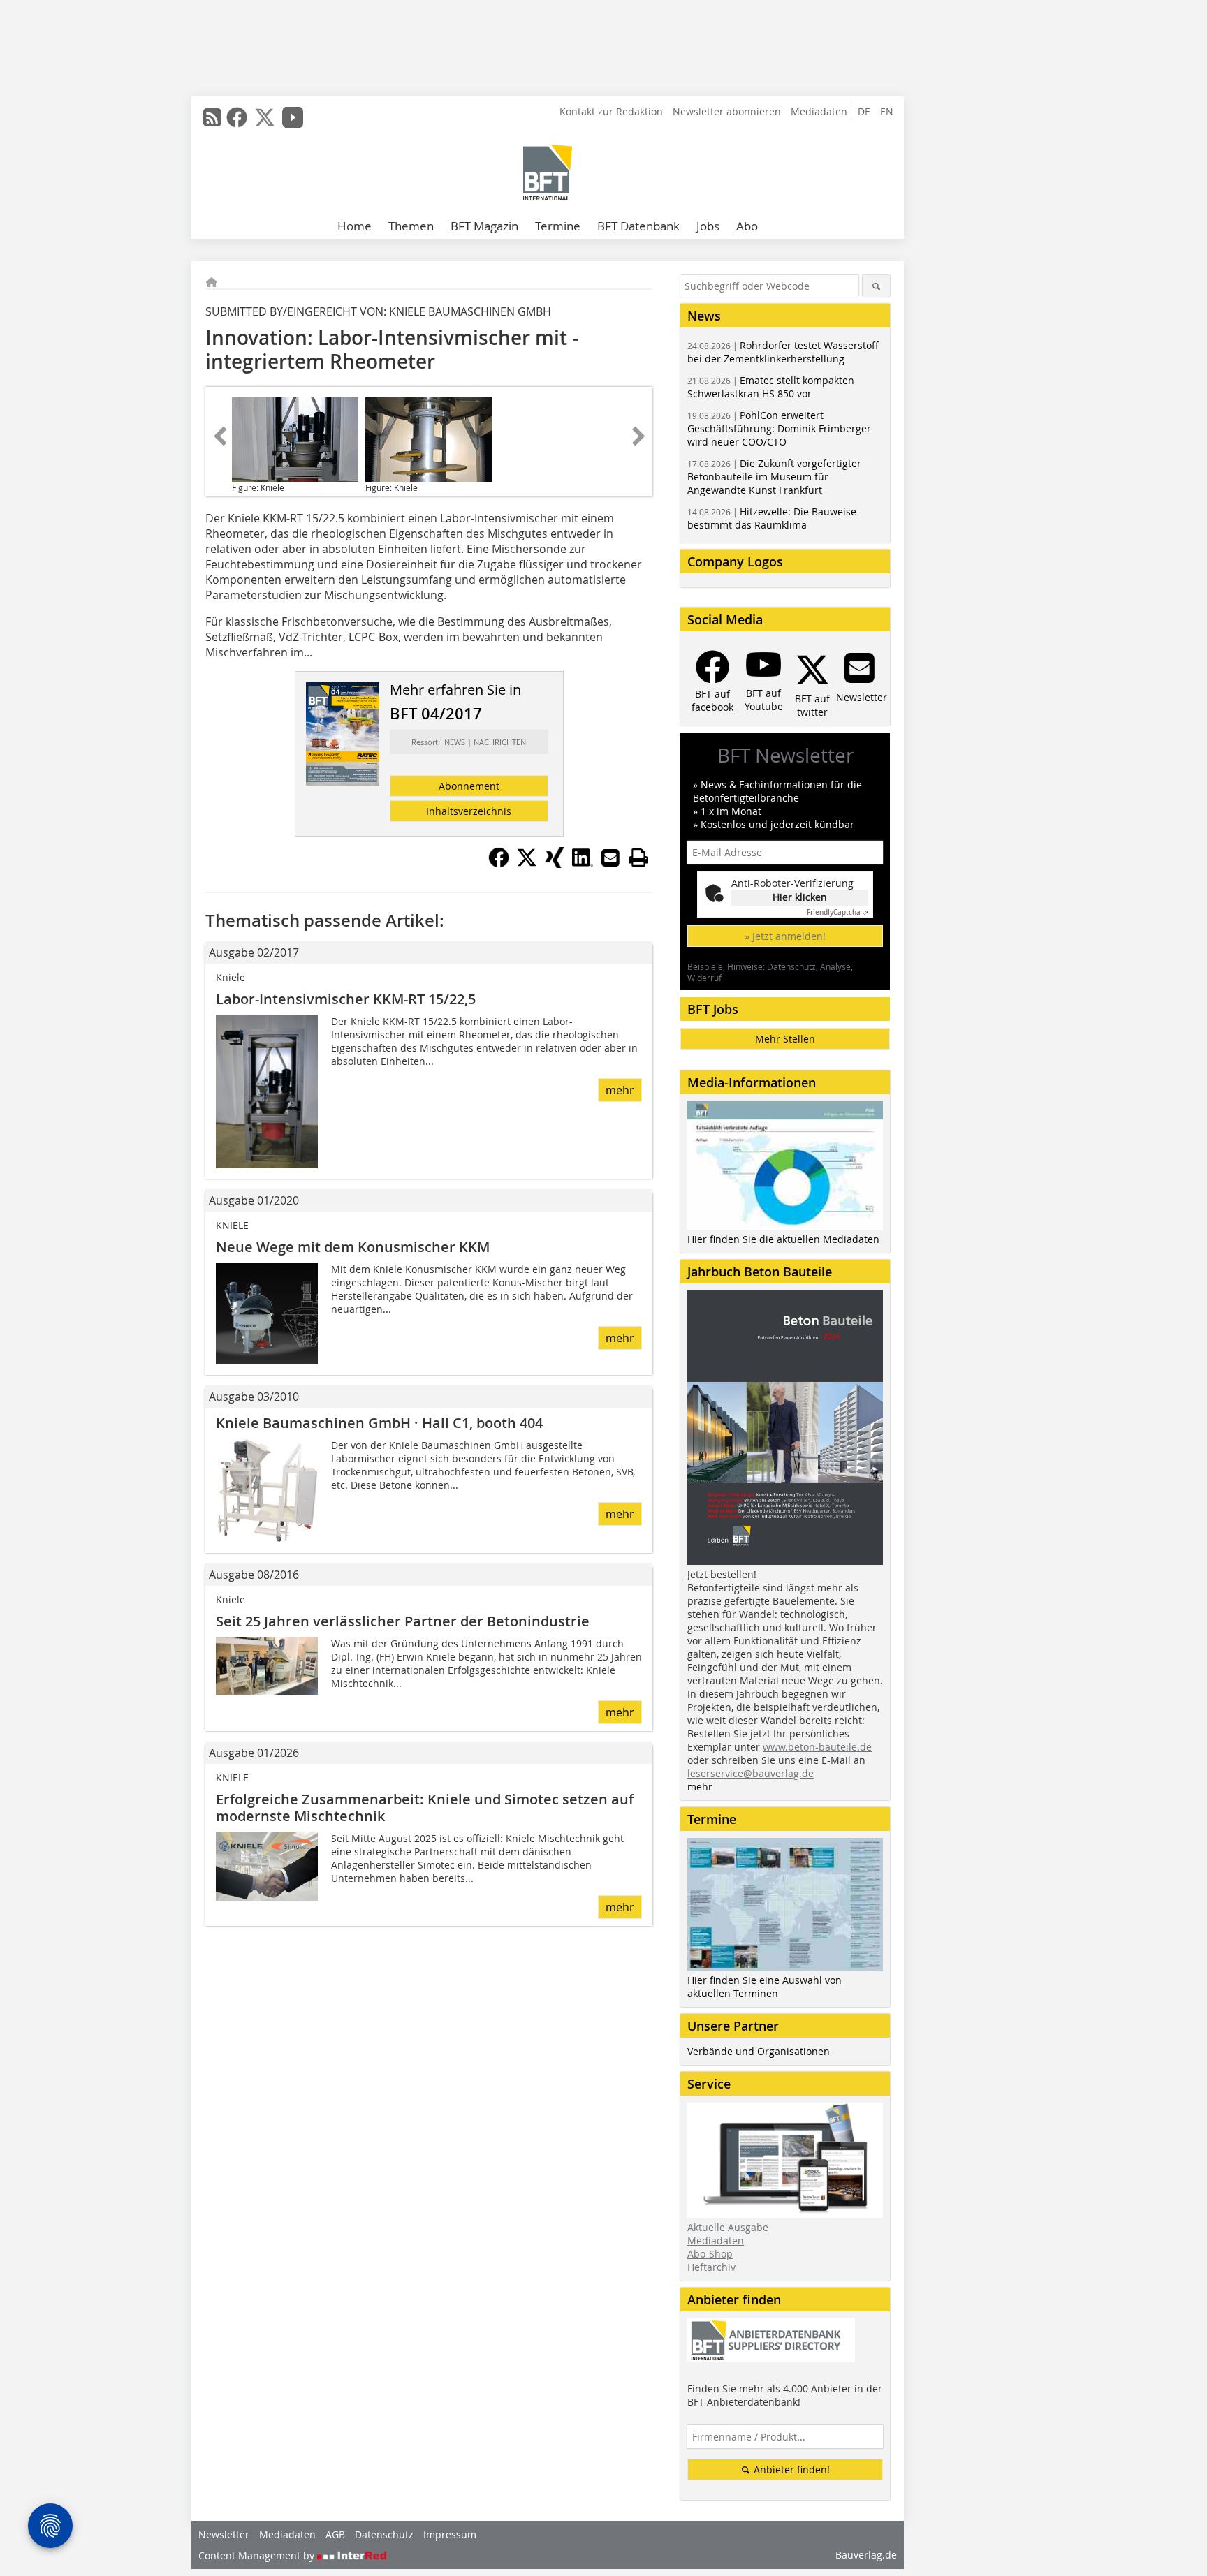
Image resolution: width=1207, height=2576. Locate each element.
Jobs (708, 226)
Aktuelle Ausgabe (728, 2227)
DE (864, 111)
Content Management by (258, 2555)
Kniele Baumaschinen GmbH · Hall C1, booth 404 (379, 1423)
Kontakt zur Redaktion (611, 111)
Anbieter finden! (790, 2470)
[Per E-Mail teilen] (610, 858)
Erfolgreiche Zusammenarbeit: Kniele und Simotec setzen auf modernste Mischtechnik (425, 1808)
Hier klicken (800, 897)
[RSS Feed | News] (212, 117)
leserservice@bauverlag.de (751, 1773)
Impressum (450, 2534)
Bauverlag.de (866, 2555)
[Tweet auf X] (527, 864)
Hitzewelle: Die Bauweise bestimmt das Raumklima (772, 518)
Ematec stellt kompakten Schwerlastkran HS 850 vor (771, 387)
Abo (747, 226)
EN (887, 111)
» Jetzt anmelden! (785, 936)
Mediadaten (819, 111)
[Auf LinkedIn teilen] (583, 864)
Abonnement (469, 786)
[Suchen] (876, 286)
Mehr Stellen (785, 1039)
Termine (558, 226)
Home (354, 226)
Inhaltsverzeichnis (469, 811)
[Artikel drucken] (638, 858)
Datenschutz (384, 2534)
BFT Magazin (484, 226)
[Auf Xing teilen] (555, 864)
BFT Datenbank (638, 226)
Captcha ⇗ (837, 912)
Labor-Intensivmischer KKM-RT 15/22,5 (346, 999)
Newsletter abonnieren (727, 111)
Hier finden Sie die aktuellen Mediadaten (783, 1239)
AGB (335, 2534)
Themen (411, 226)
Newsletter (224, 2534)
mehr (620, 1090)
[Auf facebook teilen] (499, 864)
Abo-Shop (710, 2254)
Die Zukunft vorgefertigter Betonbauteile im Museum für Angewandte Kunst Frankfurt (774, 477)
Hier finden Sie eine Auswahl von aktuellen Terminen (765, 1987)
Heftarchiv (711, 2267)
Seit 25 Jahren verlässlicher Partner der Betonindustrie (403, 1621)
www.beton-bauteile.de (817, 1747)
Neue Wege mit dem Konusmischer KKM (353, 1247)
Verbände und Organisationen (759, 2051)
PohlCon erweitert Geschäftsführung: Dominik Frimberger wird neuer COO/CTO (779, 428)
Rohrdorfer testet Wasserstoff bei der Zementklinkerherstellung (783, 352)
